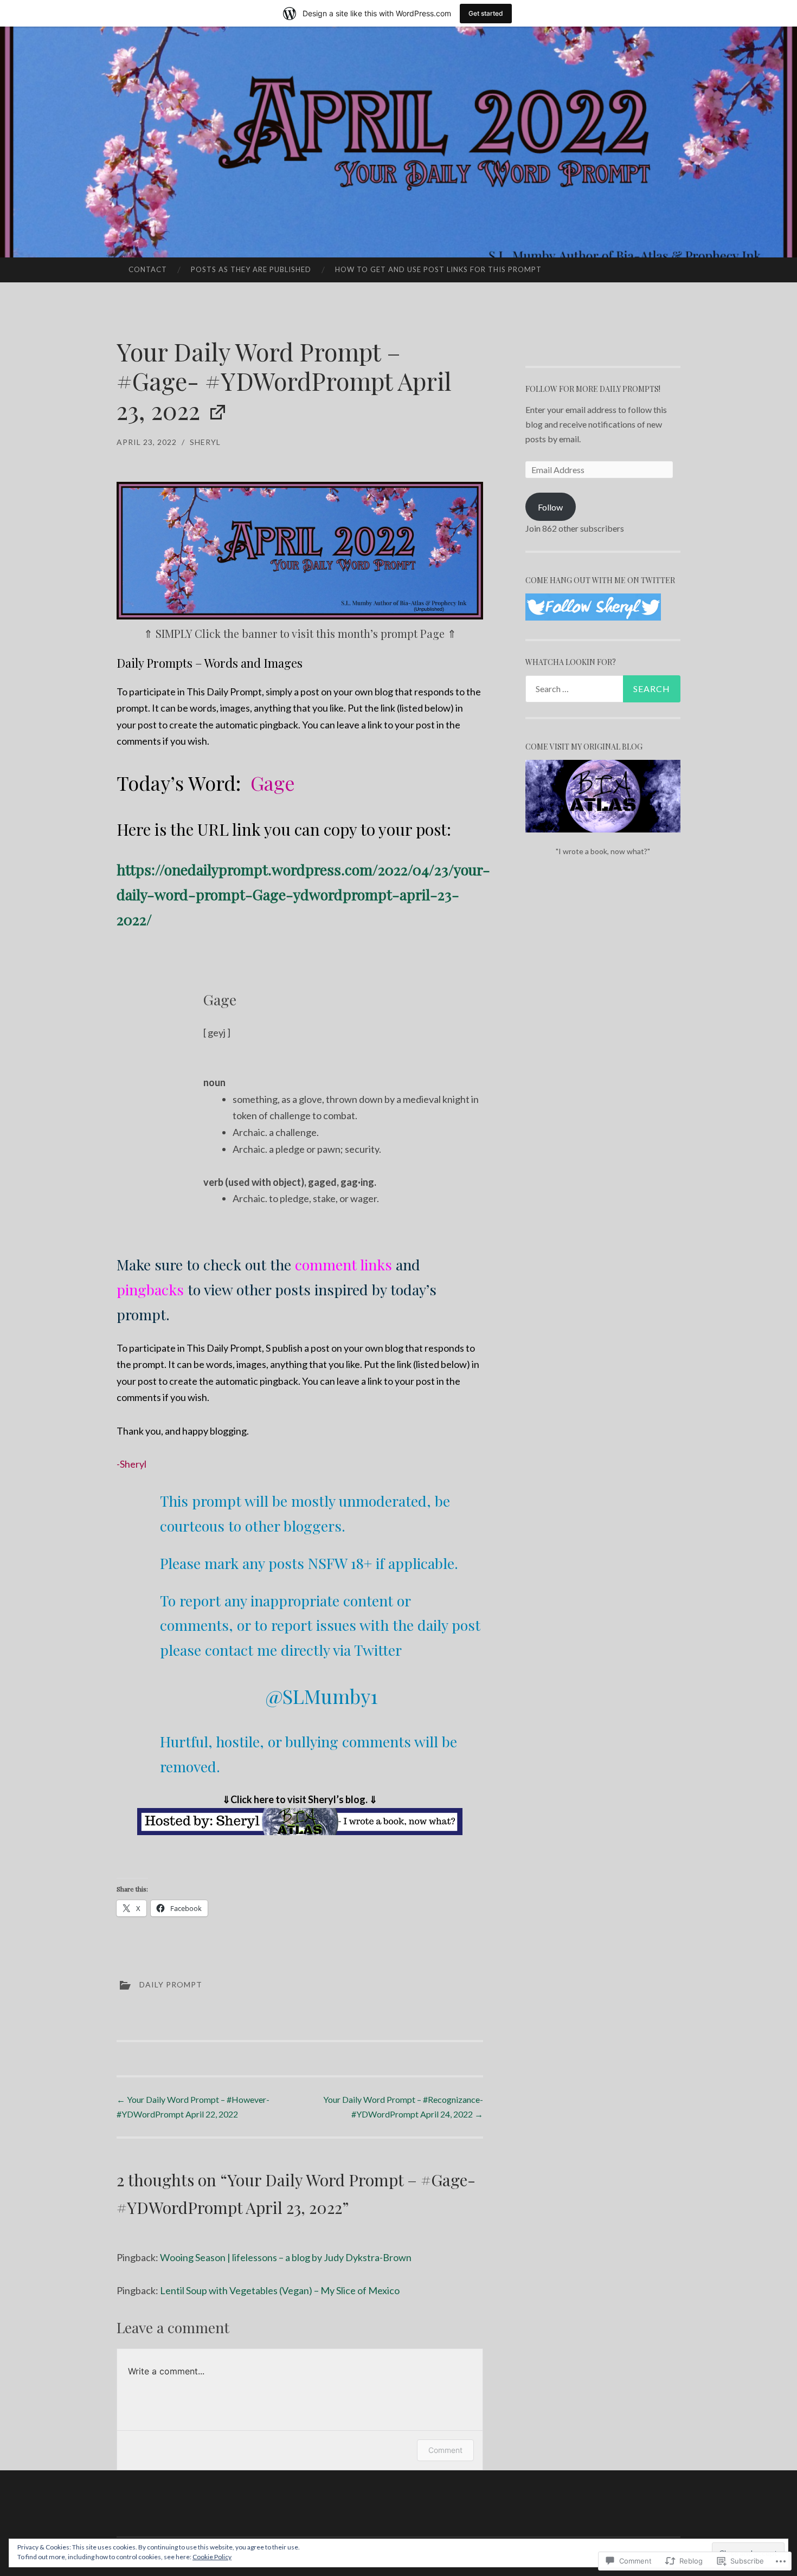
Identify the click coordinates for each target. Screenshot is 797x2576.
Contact (148, 269)
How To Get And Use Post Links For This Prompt (438, 269)
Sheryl (205, 442)
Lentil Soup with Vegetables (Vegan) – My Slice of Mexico (280, 2290)
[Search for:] (603, 689)
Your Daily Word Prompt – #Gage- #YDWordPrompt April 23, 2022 (284, 380)
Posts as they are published (251, 269)
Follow (550, 507)
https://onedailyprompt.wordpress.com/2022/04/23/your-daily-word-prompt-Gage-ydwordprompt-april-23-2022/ (303, 894)
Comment (445, 2450)
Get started (486, 13)
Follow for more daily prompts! (593, 389)
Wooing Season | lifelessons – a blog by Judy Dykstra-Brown (286, 2257)
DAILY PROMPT (171, 1984)
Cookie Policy (212, 2557)
